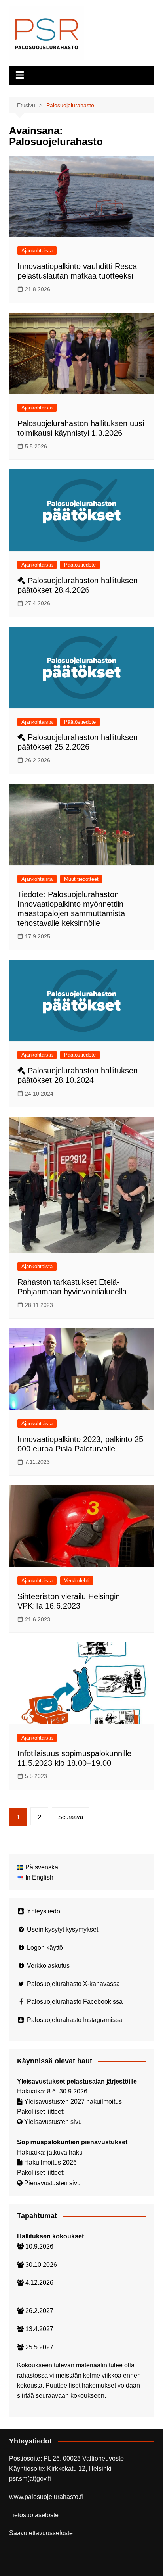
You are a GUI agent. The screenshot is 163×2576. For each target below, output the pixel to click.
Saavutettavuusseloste (41, 2533)
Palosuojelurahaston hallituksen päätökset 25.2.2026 (78, 742)
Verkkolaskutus (48, 1966)
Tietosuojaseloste (34, 2515)
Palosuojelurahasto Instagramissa (75, 2020)
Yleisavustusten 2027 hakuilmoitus (73, 2102)
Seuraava (71, 1817)
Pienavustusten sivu (52, 2183)
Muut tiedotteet (81, 879)
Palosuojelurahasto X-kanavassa (73, 1984)
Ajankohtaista (37, 251)
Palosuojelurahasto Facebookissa (75, 2002)
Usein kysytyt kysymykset (63, 1929)
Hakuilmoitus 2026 (50, 2162)
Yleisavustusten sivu (53, 2122)
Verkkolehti (77, 1581)
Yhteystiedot (44, 1911)
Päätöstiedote (80, 565)
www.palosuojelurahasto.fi (46, 2497)
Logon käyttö (45, 1948)
